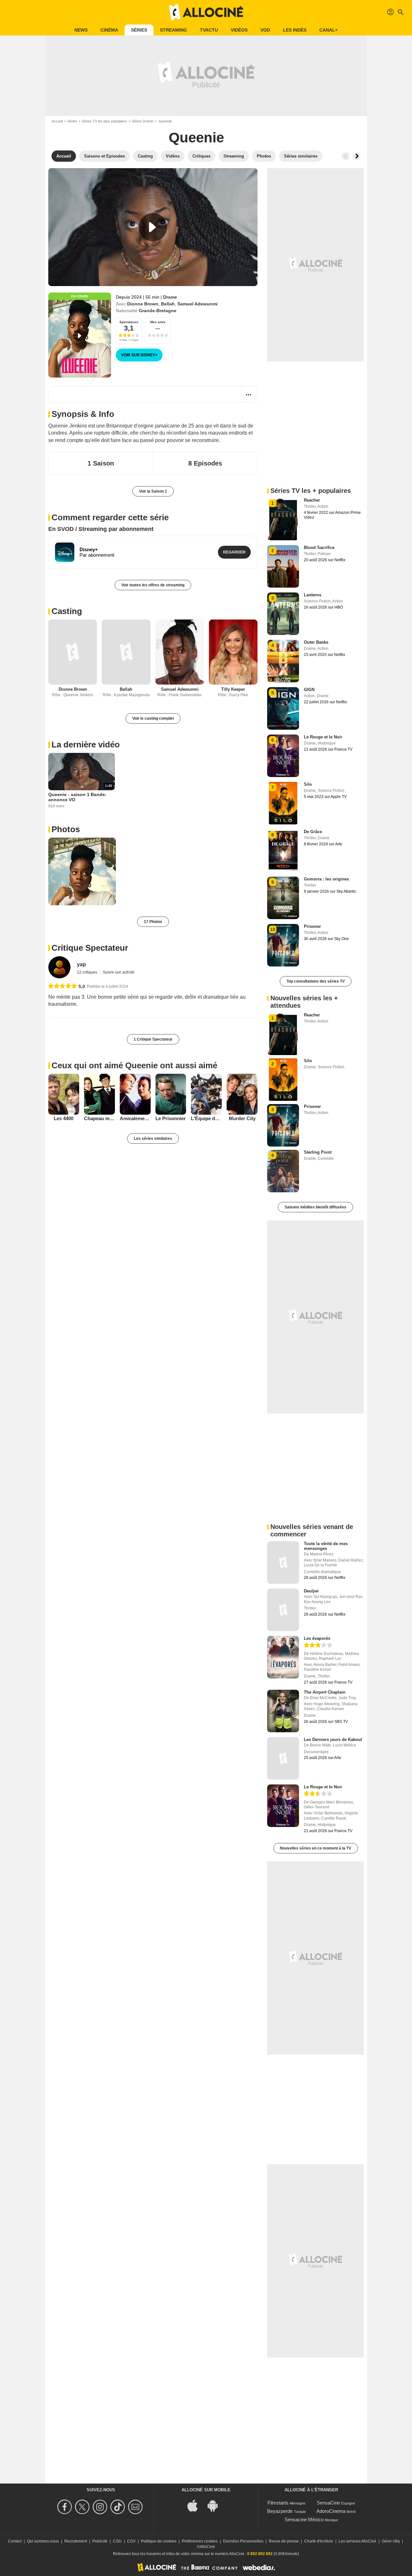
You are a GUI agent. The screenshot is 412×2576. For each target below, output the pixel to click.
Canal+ (328, 30)
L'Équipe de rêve (206, 1118)
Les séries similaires (153, 1139)
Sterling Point (318, 1152)
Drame (170, 297)
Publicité (100, 2541)
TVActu (209, 30)
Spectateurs (129, 322)
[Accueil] (206, 12)
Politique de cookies (159, 2541)
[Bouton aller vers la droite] (357, 156)
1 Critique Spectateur (153, 1039)
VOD (265, 30)
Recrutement (76, 2541)
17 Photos (153, 922)
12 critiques (88, 972)
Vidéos (239, 30)
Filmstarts (278, 2503)
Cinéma (109, 30)
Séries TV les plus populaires (104, 121)
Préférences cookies (200, 2541)
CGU (117, 2541)
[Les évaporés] (283, 1657)
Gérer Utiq (391, 2541)
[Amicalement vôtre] (135, 1094)
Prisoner (312, 926)
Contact (15, 2541)
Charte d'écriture (319, 2541)
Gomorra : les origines (326, 879)
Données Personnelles (243, 2541)
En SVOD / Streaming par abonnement (101, 529)
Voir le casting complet (153, 718)
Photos (66, 829)
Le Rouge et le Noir (323, 737)
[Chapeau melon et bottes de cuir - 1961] (99, 1094)
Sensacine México (304, 2519)
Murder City (242, 1118)
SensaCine (328, 2503)
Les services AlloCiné (357, 2541)
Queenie (196, 137)
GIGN (309, 690)
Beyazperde (280, 2511)
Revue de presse (284, 2541)
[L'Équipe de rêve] (206, 1094)
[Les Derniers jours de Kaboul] (283, 1758)
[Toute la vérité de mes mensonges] (283, 1562)
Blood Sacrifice (319, 548)
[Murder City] (242, 1094)
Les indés (295, 30)
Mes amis (158, 322)
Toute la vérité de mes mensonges (326, 1546)
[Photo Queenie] (82, 871)
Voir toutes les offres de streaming (153, 585)
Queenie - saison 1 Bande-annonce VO (77, 797)
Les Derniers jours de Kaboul (333, 1740)
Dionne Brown (143, 304)
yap (81, 964)
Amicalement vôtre (135, 1118)
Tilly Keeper (233, 689)
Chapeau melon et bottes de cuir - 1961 (99, 1118)
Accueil (57, 121)
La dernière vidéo (86, 745)
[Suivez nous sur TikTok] (119, 2507)
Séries (139, 30)
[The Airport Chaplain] (283, 1711)
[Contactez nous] (136, 2507)
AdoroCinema (331, 2511)
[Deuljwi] (283, 1610)
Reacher (312, 500)
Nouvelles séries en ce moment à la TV (316, 1848)
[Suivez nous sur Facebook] (66, 2507)
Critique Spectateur (90, 948)
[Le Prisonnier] (171, 1094)
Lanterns (313, 595)
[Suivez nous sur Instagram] (101, 2507)
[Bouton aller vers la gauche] (346, 156)
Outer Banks (316, 642)
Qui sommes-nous (43, 2541)
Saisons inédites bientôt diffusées (315, 1207)
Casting (67, 611)
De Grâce (313, 832)
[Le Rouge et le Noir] (283, 1806)
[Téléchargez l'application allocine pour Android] (216, 2505)
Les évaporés (317, 1638)
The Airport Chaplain (325, 1692)
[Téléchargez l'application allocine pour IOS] (196, 2505)
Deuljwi (311, 1591)
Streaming (173, 30)
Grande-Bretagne (158, 311)
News (81, 30)
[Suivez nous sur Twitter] (83, 2507)
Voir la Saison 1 (153, 491)
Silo (308, 784)
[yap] (59, 967)
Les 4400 (64, 1118)
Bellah (168, 304)
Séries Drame (142, 121)
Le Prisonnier (171, 1118)
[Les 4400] (64, 1094)
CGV (131, 2541)
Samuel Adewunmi (197, 304)
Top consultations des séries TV (316, 981)
